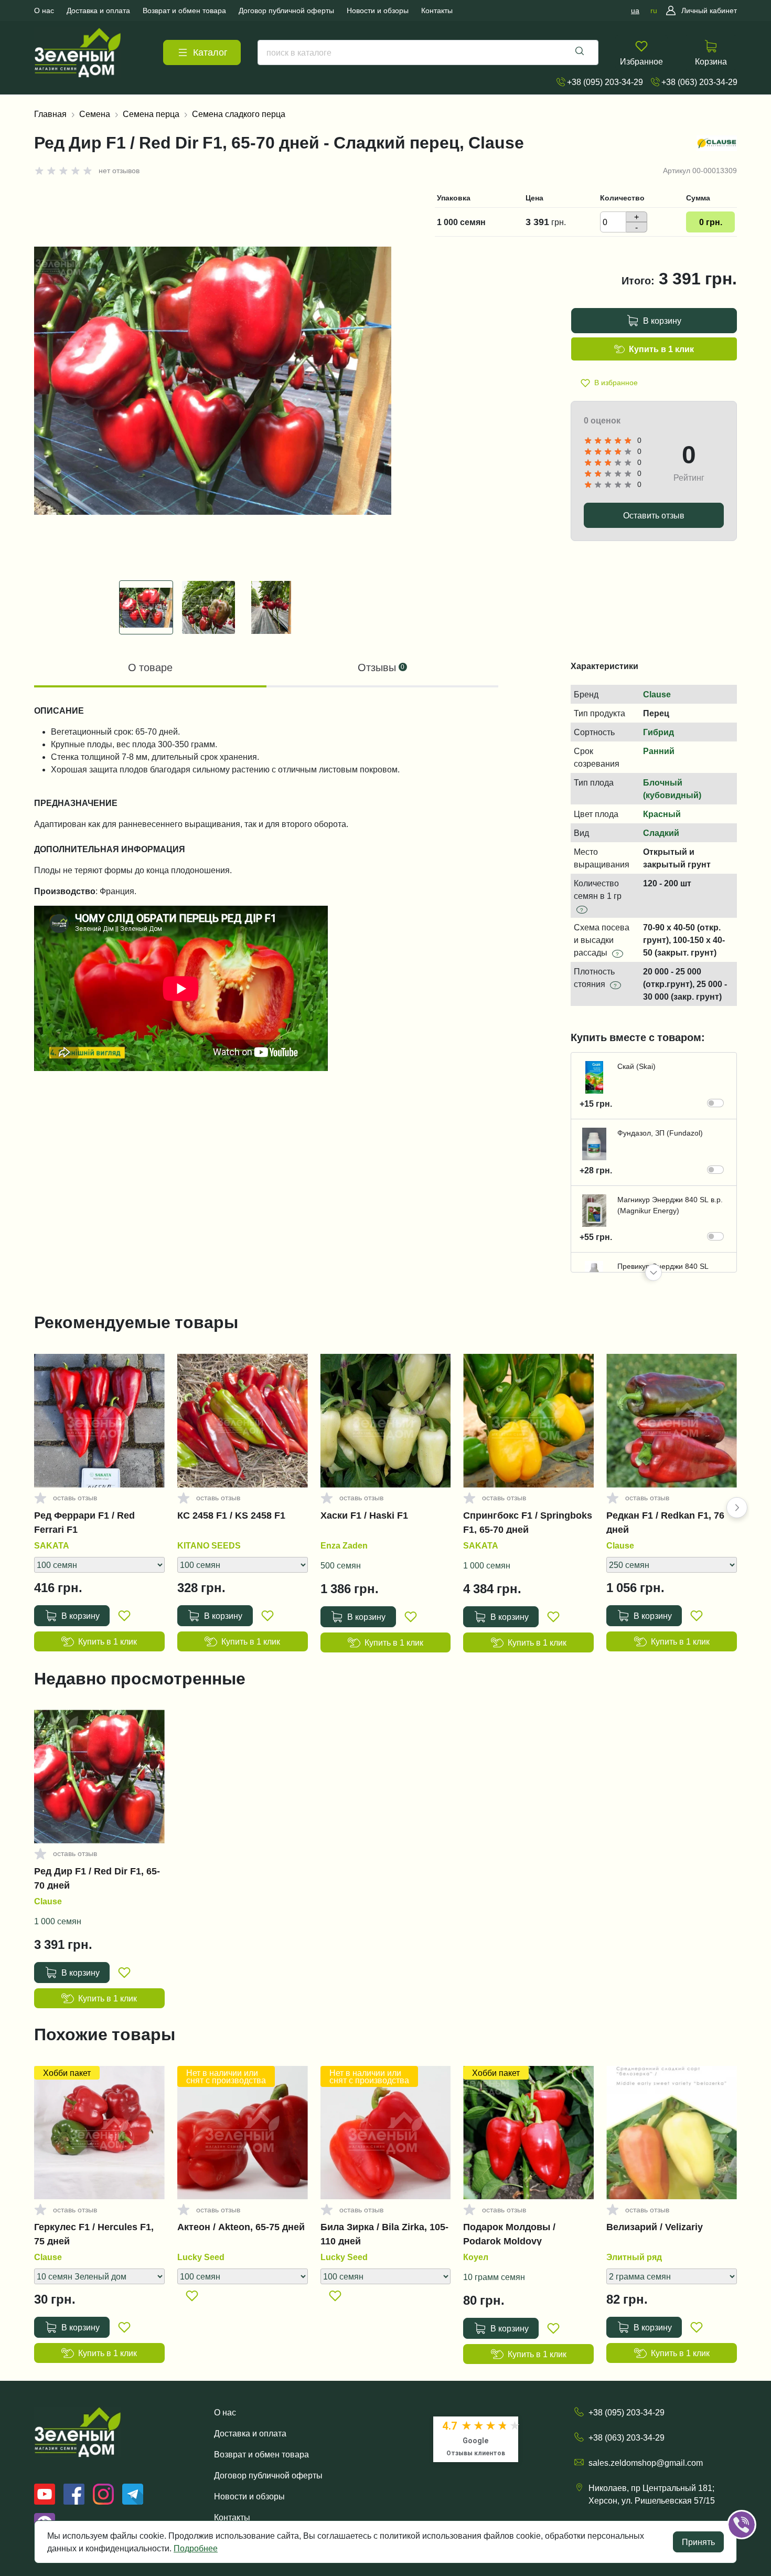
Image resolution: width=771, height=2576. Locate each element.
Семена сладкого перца (239, 114)
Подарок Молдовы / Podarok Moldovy (509, 2234)
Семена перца (151, 114)
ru (654, 10)
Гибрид (658, 732)
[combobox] (428, 52)
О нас (225, 2412)
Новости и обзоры (249, 2496)
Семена (95, 114)
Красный (662, 814)
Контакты (232, 2517)
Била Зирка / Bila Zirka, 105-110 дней (384, 2234)
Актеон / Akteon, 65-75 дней (241, 2227)
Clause (657, 694)
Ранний (659, 751)
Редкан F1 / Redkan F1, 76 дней (665, 1522)
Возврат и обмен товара (261, 2454)
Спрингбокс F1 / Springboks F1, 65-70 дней (528, 1522)
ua (635, 10)
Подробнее (196, 2548)
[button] (654, 1273)
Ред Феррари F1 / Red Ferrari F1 (84, 1522)
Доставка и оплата (250, 2433)
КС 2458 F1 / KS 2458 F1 (231, 1515)
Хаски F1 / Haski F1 (364, 1515)
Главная (50, 114)
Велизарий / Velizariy (655, 2227)
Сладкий (661, 833)
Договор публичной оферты (268, 2475)
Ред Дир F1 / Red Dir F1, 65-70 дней (97, 1878)
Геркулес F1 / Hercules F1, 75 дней (94, 2234)
